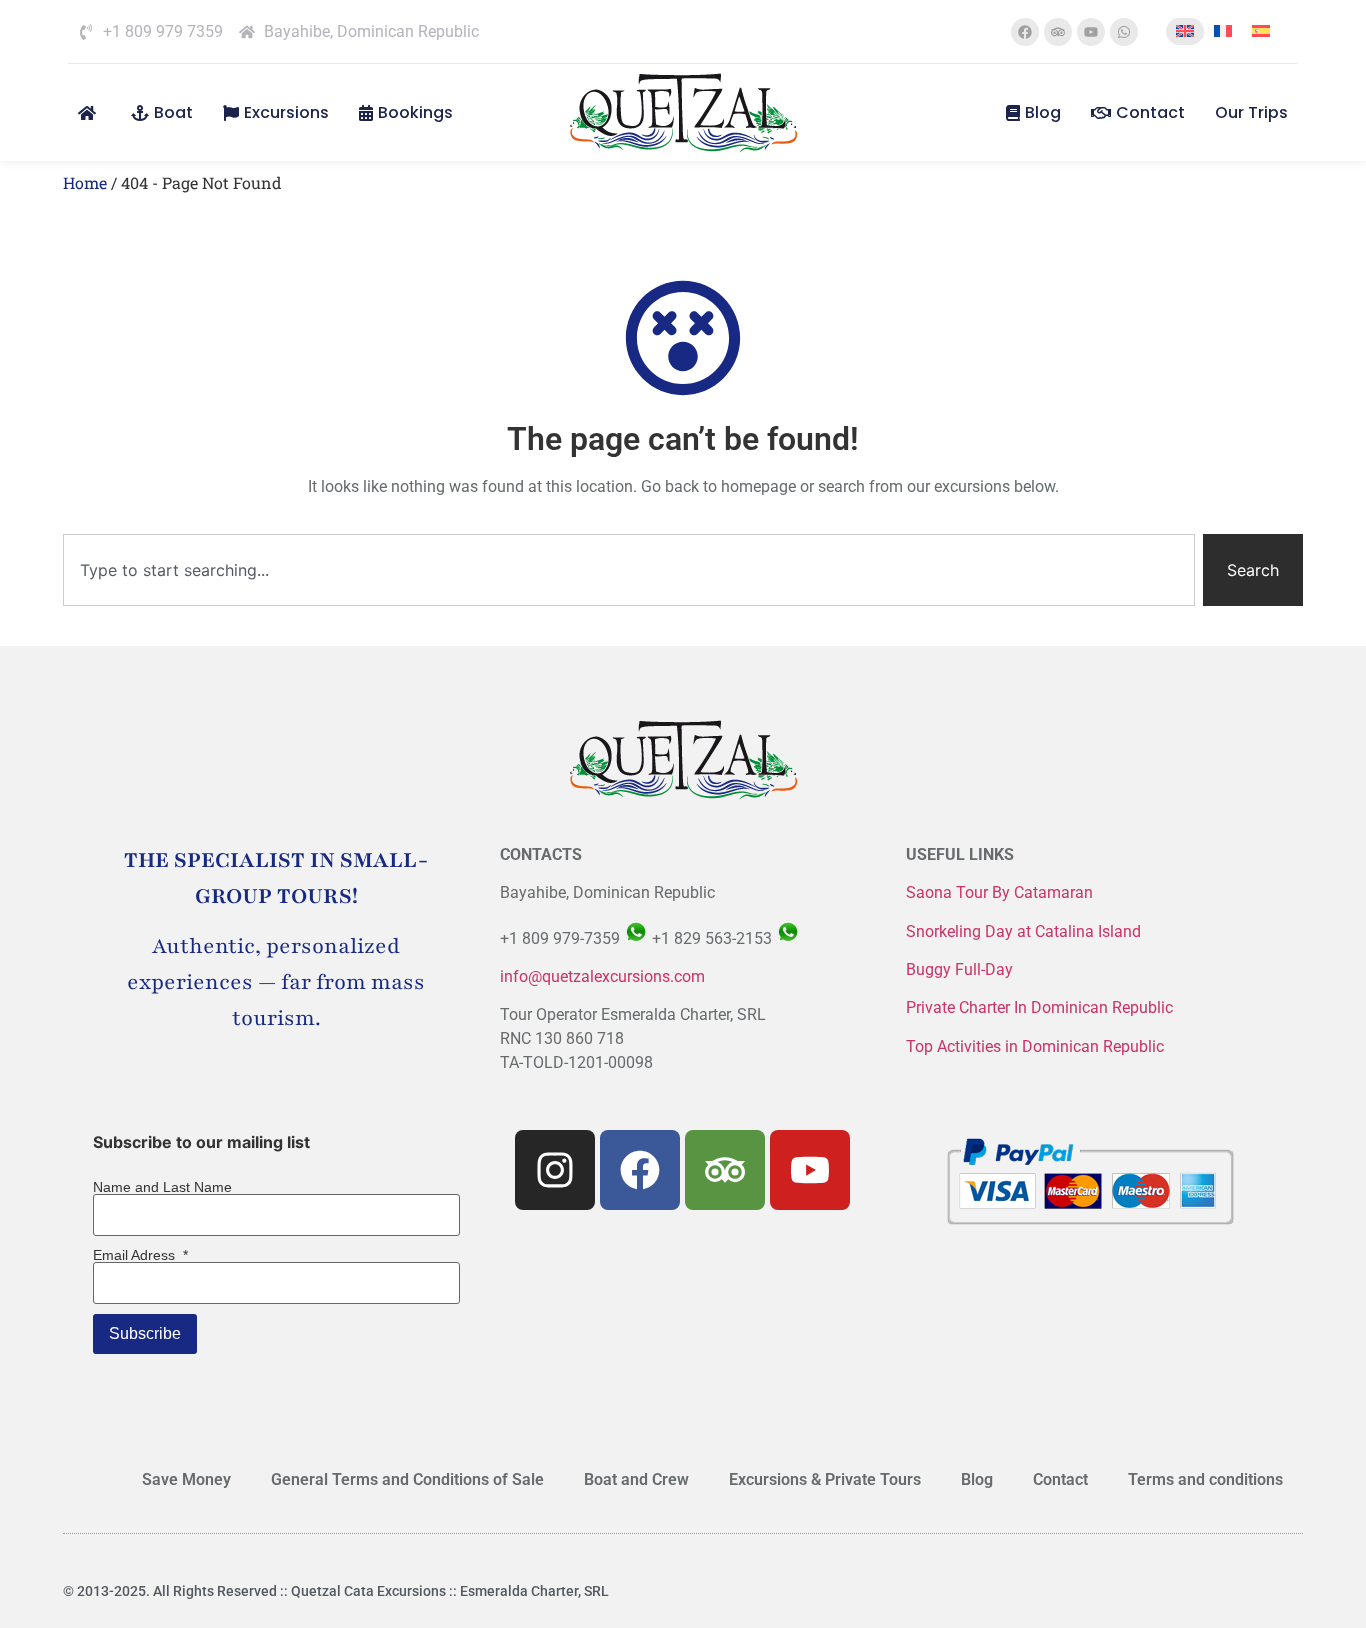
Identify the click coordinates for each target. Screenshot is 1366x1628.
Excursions (286, 112)
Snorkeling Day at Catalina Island (1023, 931)
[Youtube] (1091, 32)
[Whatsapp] (1124, 32)
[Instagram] (555, 1170)
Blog (1043, 112)
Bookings (415, 112)
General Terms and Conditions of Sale (407, 1479)
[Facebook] (1025, 32)
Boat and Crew (636, 1479)
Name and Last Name (162, 1187)
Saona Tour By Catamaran (999, 892)
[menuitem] (1185, 31)
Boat (173, 112)
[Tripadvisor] (1058, 32)
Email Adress (140, 1255)
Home (85, 182)
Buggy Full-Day (961, 969)
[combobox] (629, 570)
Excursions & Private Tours (825, 1479)
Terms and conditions (1205, 1479)
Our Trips (1251, 112)
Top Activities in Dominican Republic (1035, 1046)
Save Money (186, 1479)
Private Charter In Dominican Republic (1039, 1007)
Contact (1150, 112)
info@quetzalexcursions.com (602, 976)
